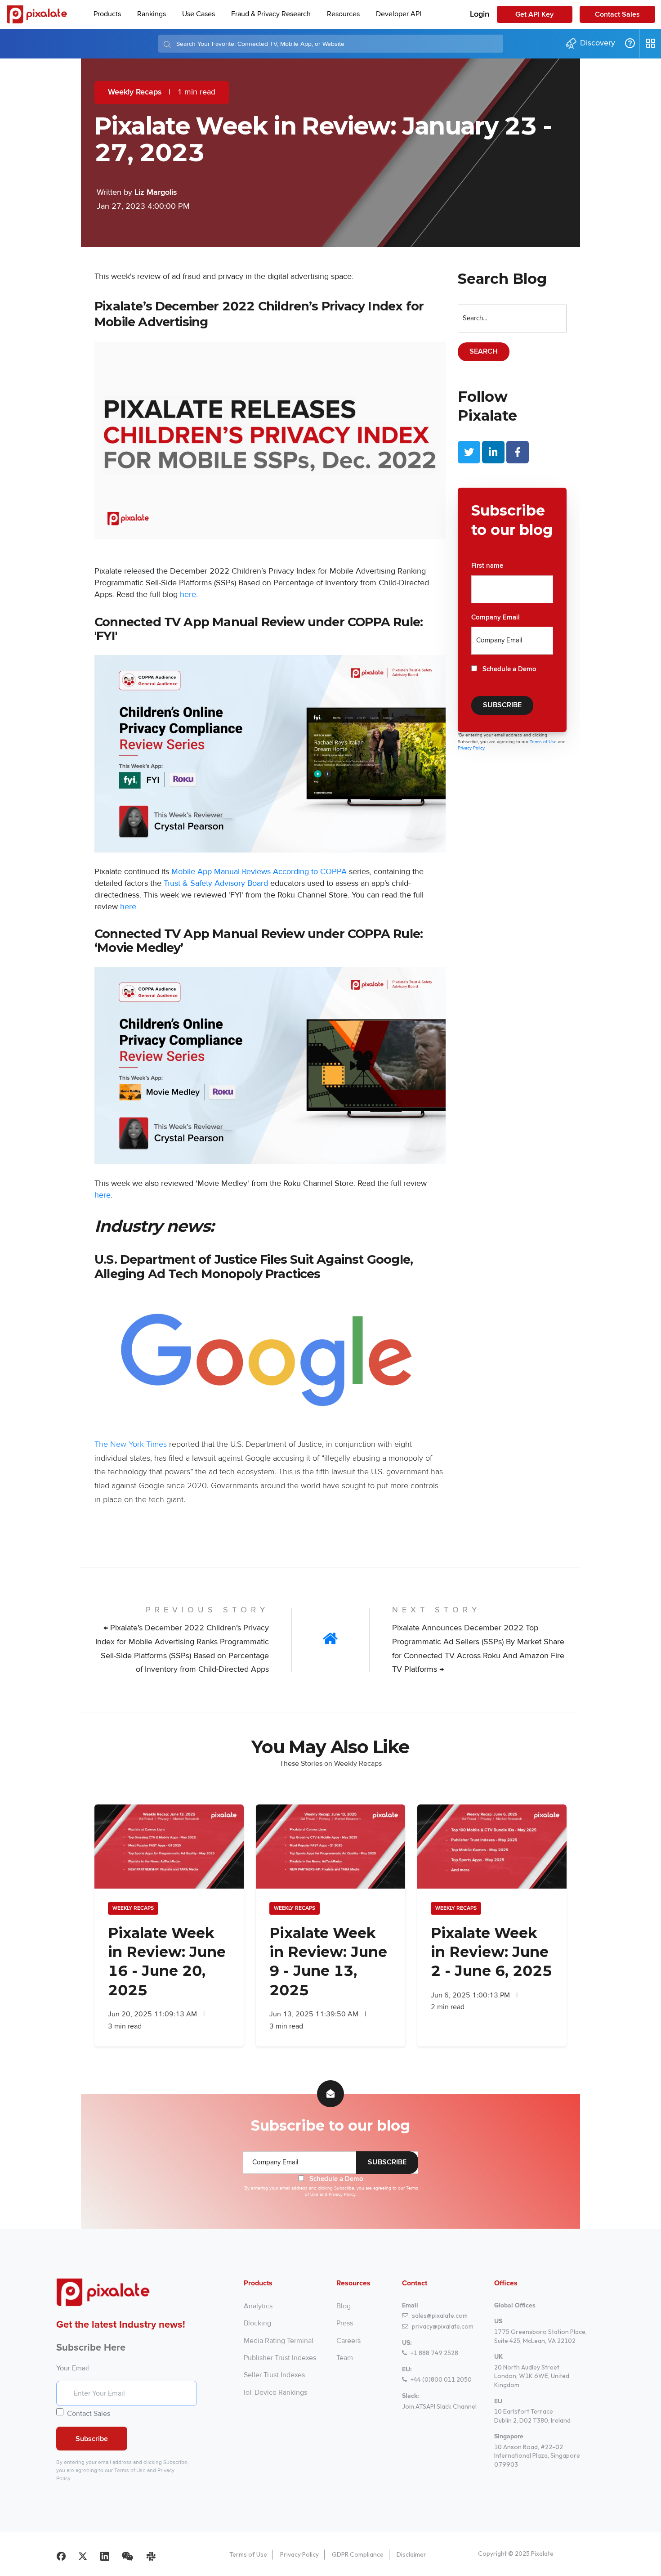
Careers (348, 2341)
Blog (344, 2306)
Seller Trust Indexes (274, 2375)
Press (345, 2323)
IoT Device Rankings (275, 2392)
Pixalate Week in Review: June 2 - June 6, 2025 (491, 1952)
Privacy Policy (299, 2554)
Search (484, 352)
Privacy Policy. (471, 748)
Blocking (257, 2323)
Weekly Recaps (135, 92)
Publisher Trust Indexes (280, 2358)
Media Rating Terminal (279, 2341)
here (188, 594)
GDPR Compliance (358, 2554)
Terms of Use (544, 742)
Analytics (258, 2306)
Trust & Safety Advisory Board (216, 883)
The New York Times (131, 1445)
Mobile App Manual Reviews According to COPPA (259, 871)
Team (345, 2358)
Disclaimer (411, 2554)
